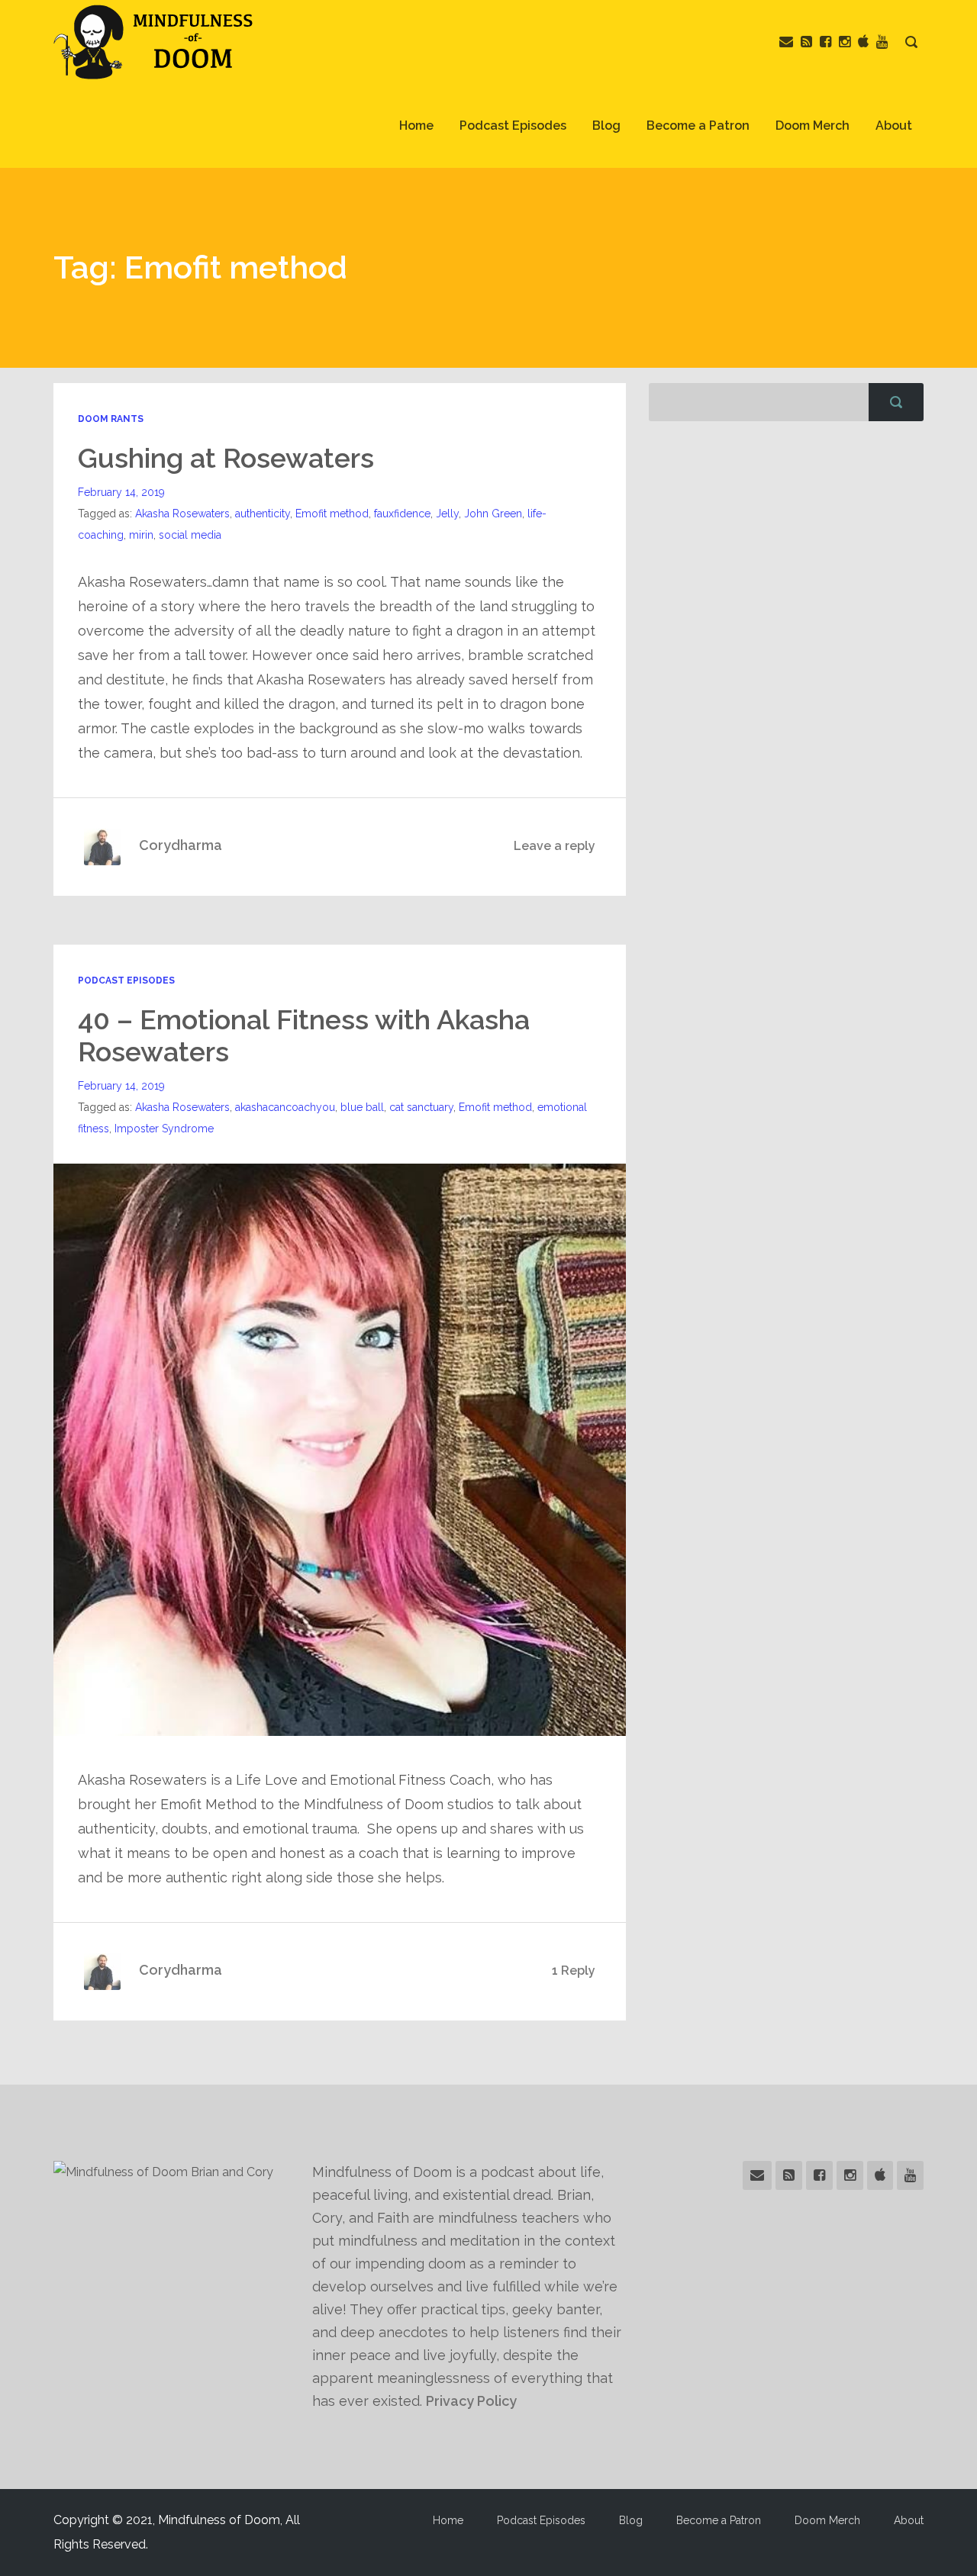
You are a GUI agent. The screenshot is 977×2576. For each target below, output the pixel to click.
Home (416, 126)
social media (190, 535)
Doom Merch (813, 126)
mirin (141, 535)
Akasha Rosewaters (182, 514)
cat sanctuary (421, 1107)
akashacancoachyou (285, 1107)
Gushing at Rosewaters (226, 458)
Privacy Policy (471, 2401)
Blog (606, 126)
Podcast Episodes (513, 126)
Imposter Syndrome (164, 1129)
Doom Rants (111, 419)
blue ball (362, 1107)
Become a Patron (698, 126)
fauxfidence (402, 514)
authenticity (263, 514)
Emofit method (332, 514)
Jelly (447, 514)
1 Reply (574, 1971)
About (894, 126)
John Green (493, 514)
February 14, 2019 (121, 492)
